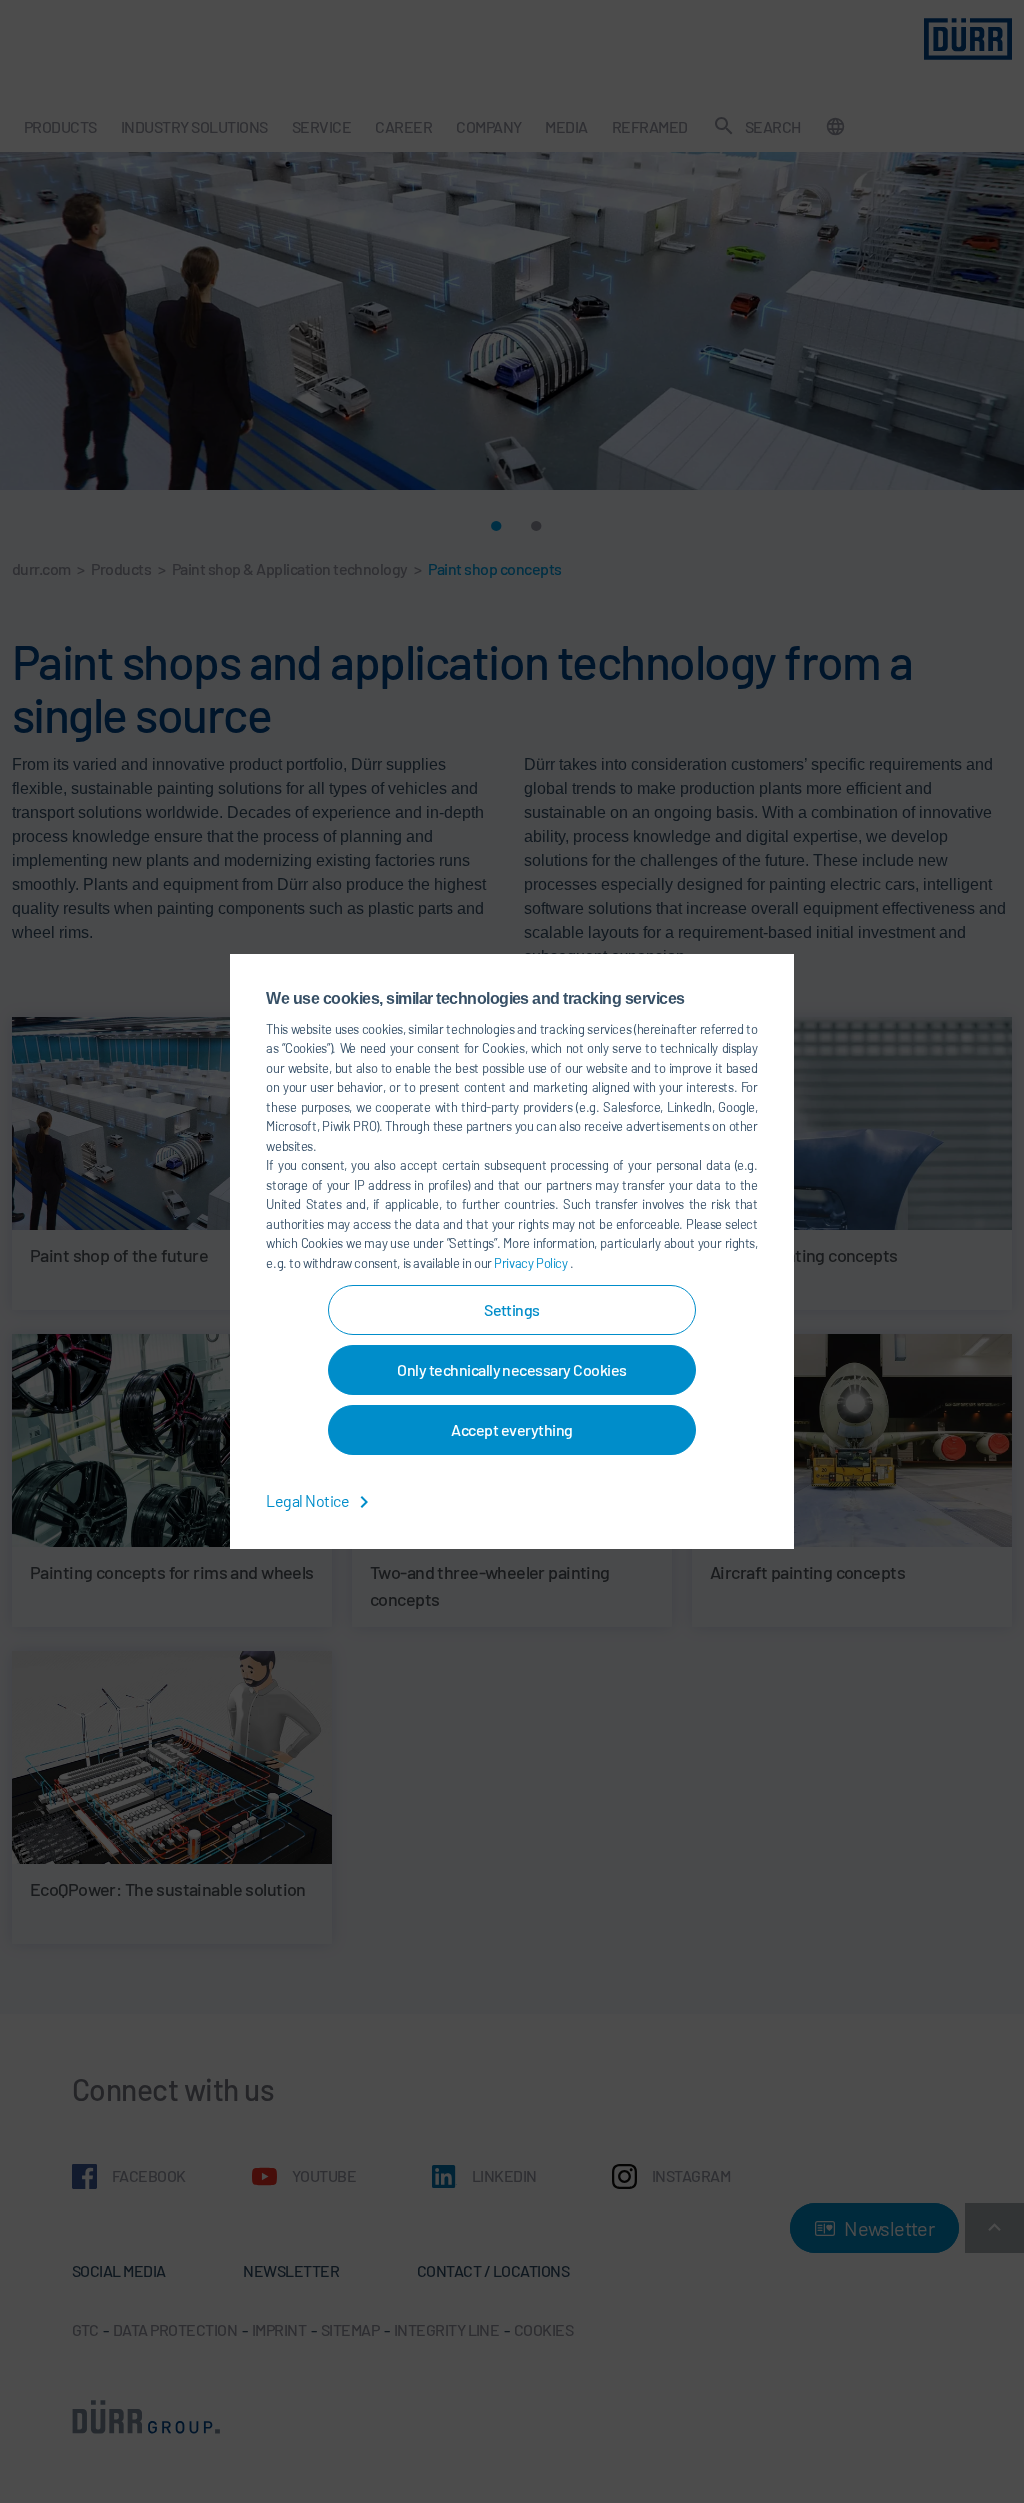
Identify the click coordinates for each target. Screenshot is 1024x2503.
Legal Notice (308, 1500)
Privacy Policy (532, 1263)
